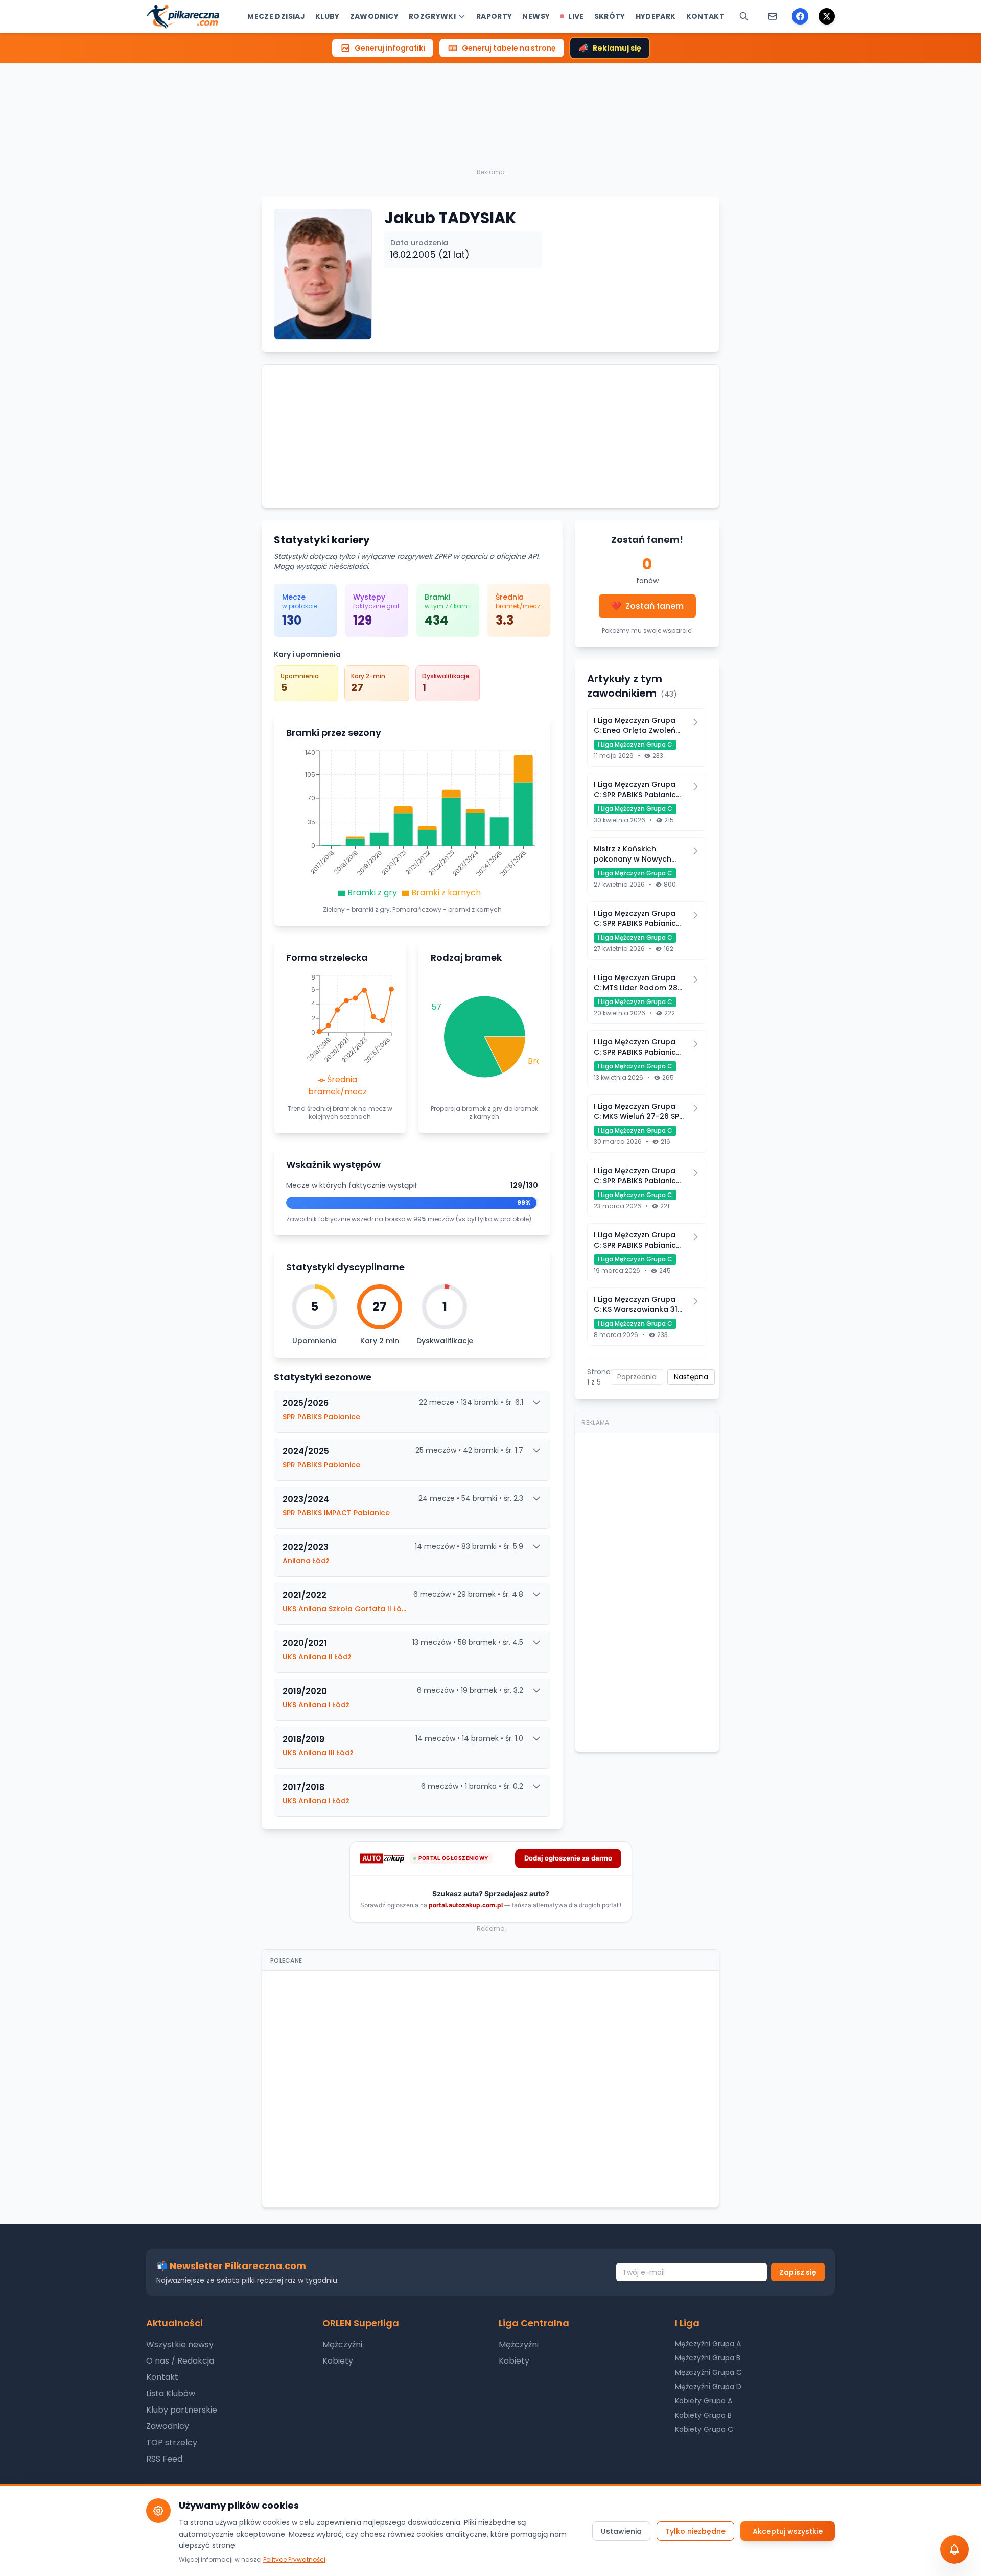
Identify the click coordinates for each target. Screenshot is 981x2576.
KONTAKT (705, 16)
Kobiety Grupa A (704, 2401)
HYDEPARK (656, 16)
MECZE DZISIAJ (276, 16)
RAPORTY (494, 16)
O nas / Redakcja (180, 2361)
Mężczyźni (342, 2344)
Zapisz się (798, 2272)
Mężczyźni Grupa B (708, 2358)
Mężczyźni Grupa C (708, 2372)
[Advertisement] (491, 94)
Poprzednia (637, 1377)
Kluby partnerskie (182, 2410)
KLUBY (328, 16)
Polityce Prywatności (294, 2559)
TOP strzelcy (172, 2442)
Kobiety (338, 2361)
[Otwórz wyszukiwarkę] (744, 16)
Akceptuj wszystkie (788, 2531)
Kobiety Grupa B (703, 2415)
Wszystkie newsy (180, 2344)
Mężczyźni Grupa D (708, 2387)
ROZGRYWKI (432, 16)
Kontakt (162, 2377)
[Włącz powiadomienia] (954, 2549)
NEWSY (536, 16)
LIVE (576, 16)
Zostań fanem (647, 606)
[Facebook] (800, 16)
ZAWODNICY (374, 16)
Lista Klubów (171, 2393)
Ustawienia (621, 2531)
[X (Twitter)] (827, 16)
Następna (691, 1377)
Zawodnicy (168, 2426)
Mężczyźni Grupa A (708, 2344)
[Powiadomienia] (773, 16)
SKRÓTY (610, 16)
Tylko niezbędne (695, 2531)
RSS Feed (164, 2459)
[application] (412, 825)
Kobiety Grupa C (704, 2429)
